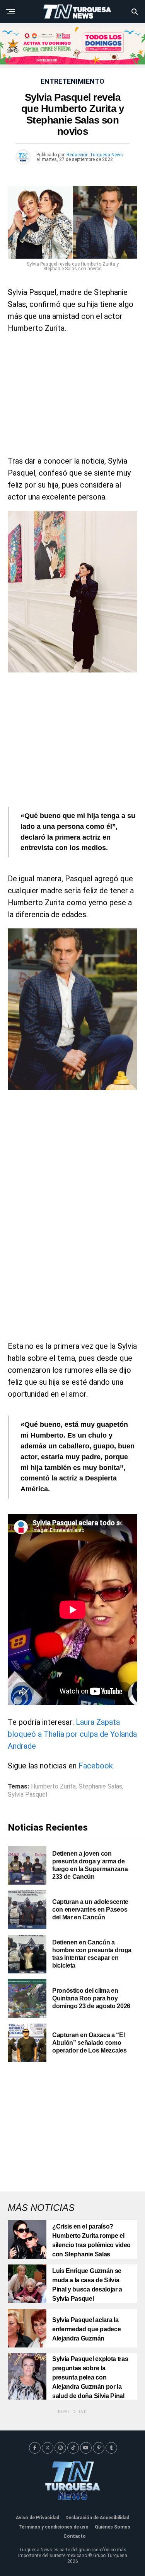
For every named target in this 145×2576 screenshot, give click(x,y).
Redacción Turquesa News (95, 155)
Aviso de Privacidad (38, 2518)
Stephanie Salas (100, 1787)
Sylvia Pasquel (27, 1795)
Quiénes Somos (113, 2527)
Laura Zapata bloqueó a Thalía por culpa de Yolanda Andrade (72, 1734)
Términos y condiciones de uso (54, 2527)
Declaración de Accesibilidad (97, 2518)
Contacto (75, 2536)
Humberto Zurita (53, 1787)
